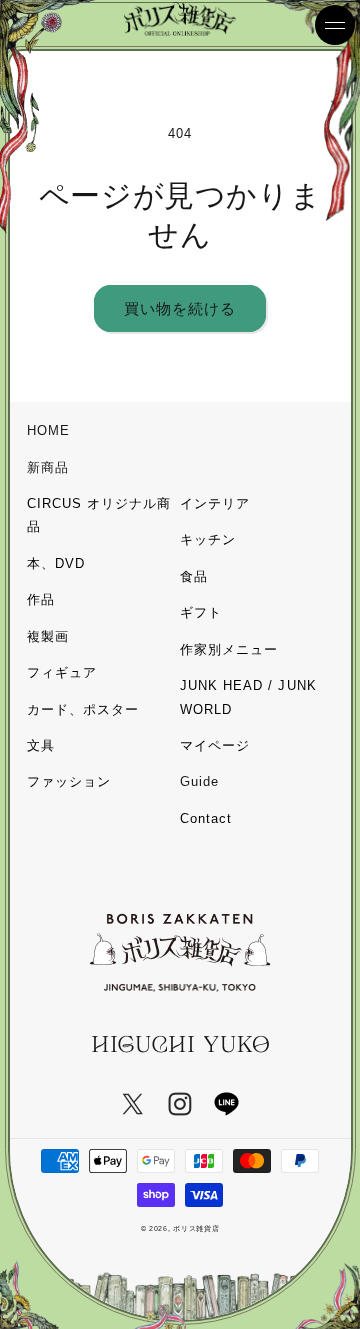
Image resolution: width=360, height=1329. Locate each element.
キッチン (208, 539)
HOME (48, 430)
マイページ (215, 745)
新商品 (48, 467)
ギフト (201, 612)
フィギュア (62, 672)
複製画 (48, 636)
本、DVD (56, 563)
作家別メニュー (229, 649)
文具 (41, 745)
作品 (41, 599)
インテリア (215, 503)
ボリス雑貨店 (196, 1228)
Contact (206, 818)
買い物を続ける (180, 308)
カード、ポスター (83, 709)
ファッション (69, 781)
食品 (194, 576)
